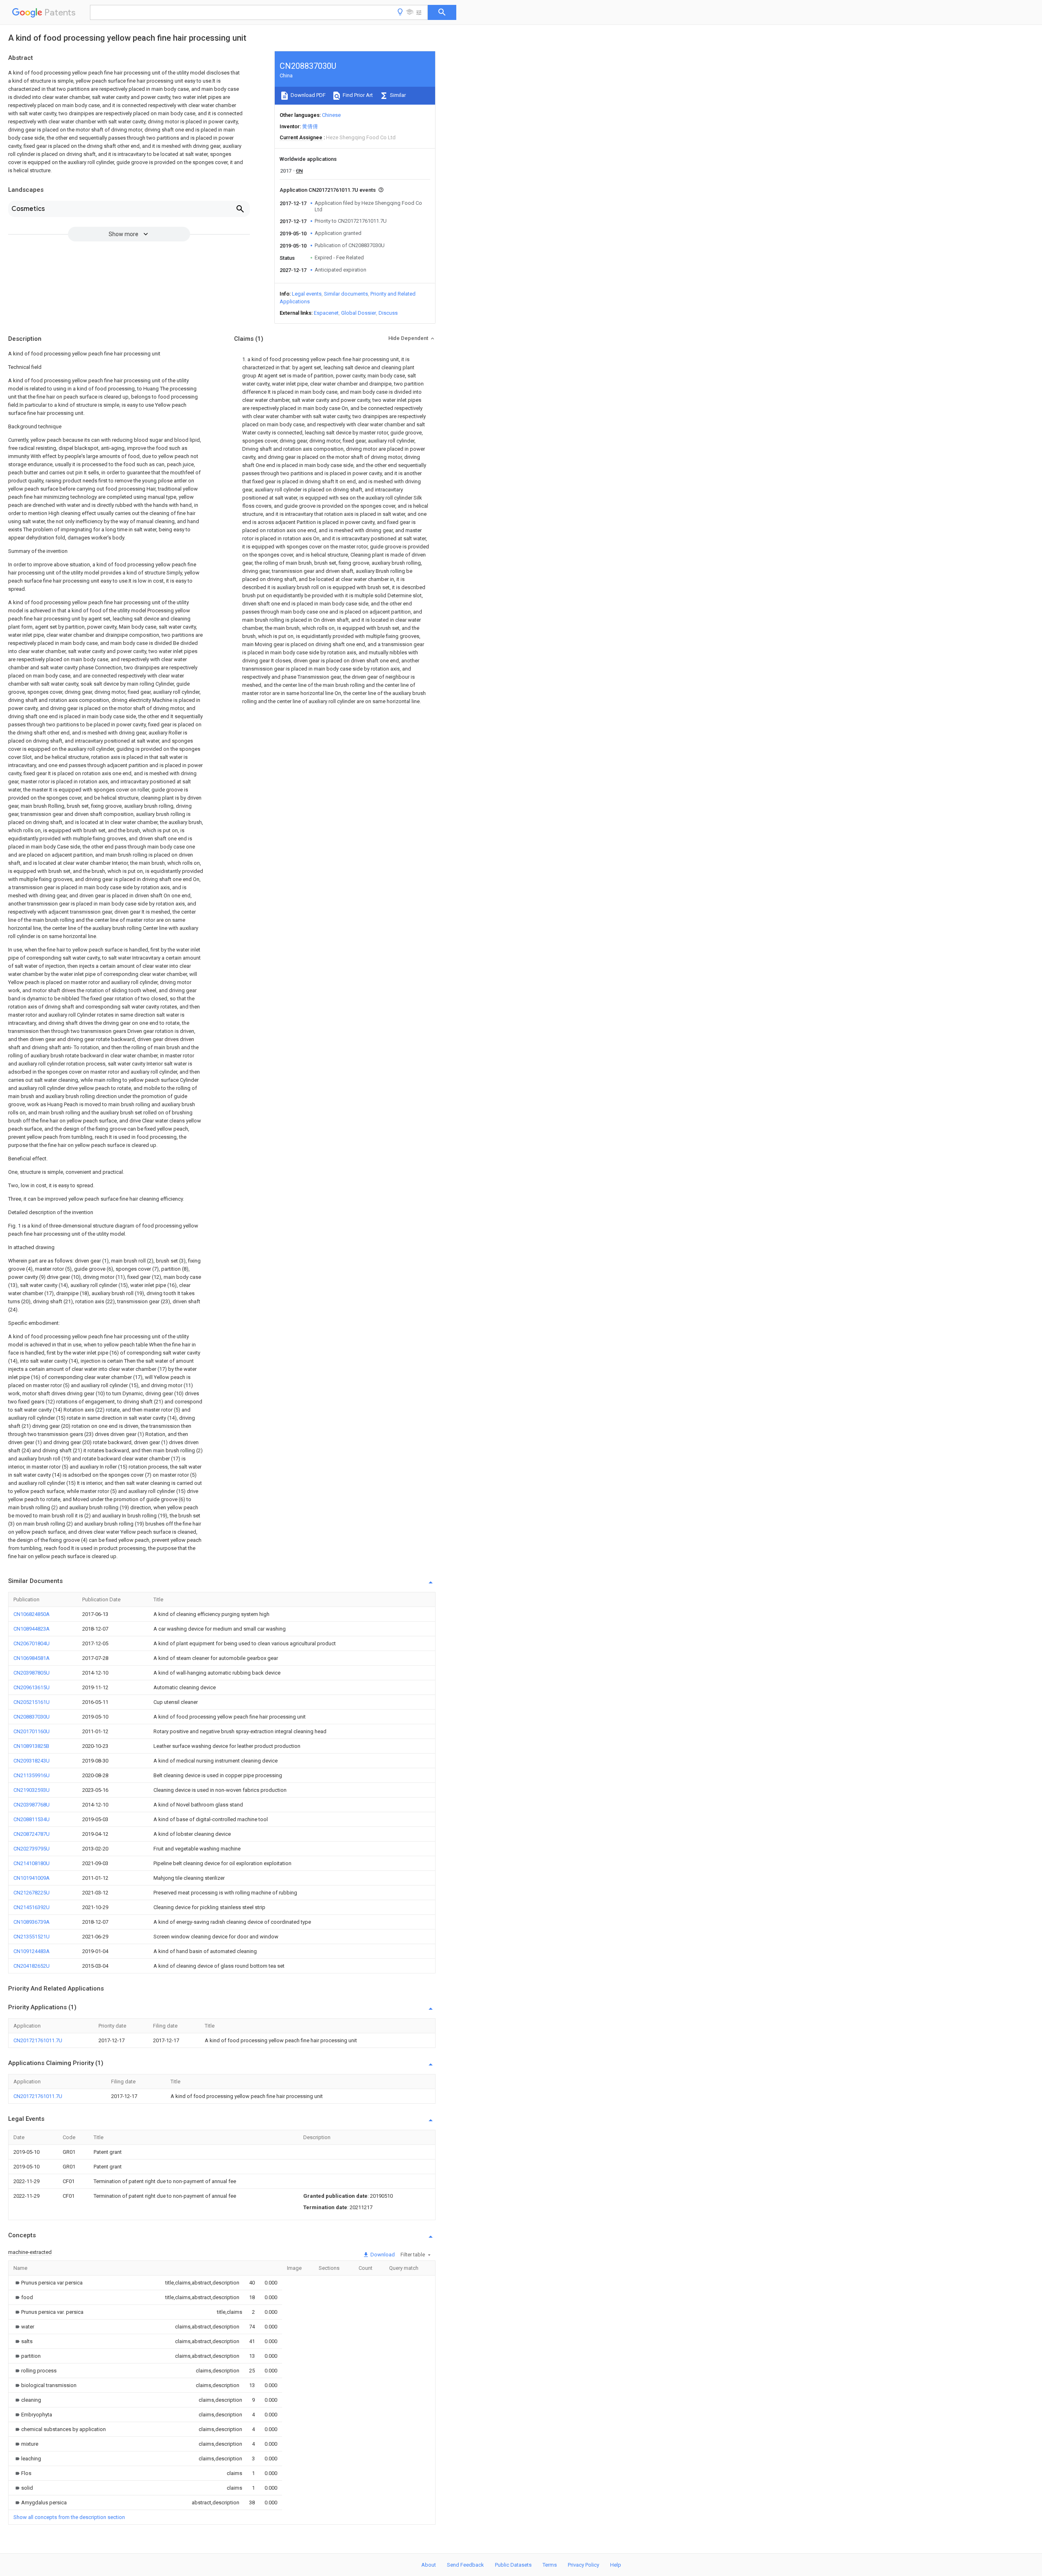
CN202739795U (32, 1849)
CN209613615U (32, 1687)
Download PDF (308, 95)
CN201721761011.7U (38, 2040)
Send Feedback (465, 2565)
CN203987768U (32, 1805)
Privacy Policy (583, 2565)
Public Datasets (513, 2565)
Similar (397, 95)
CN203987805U (32, 1673)
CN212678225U (32, 1893)
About (429, 2565)
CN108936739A (32, 1922)
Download (382, 2255)
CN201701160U (32, 1731)
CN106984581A (32, 1658)
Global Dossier (359, 313)
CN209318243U (32, 1761)
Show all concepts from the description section (69, 2517)
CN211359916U (32, 1775)
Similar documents (346, 294)
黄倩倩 (310, 126)
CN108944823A (32, 1629)
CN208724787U (32, 1834)
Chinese (331, 115)
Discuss (388, 313)
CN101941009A (32, 1878)
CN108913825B (31, 1746)
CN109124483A (32, 1951)
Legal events (307, 294)
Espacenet (326, 313)
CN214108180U (32, 1863)
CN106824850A (32, 1614)
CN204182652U (32, 1966)
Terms (550, 2565)
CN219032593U (32, 1790)
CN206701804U (32, 1643)
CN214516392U (32, 1907)
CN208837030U (32, 1717)
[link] (48, 2283)
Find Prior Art (357, 95)
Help (616, 2565)
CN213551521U (32, 1937)
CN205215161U (32, 1702)
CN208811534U (32, 1819)
